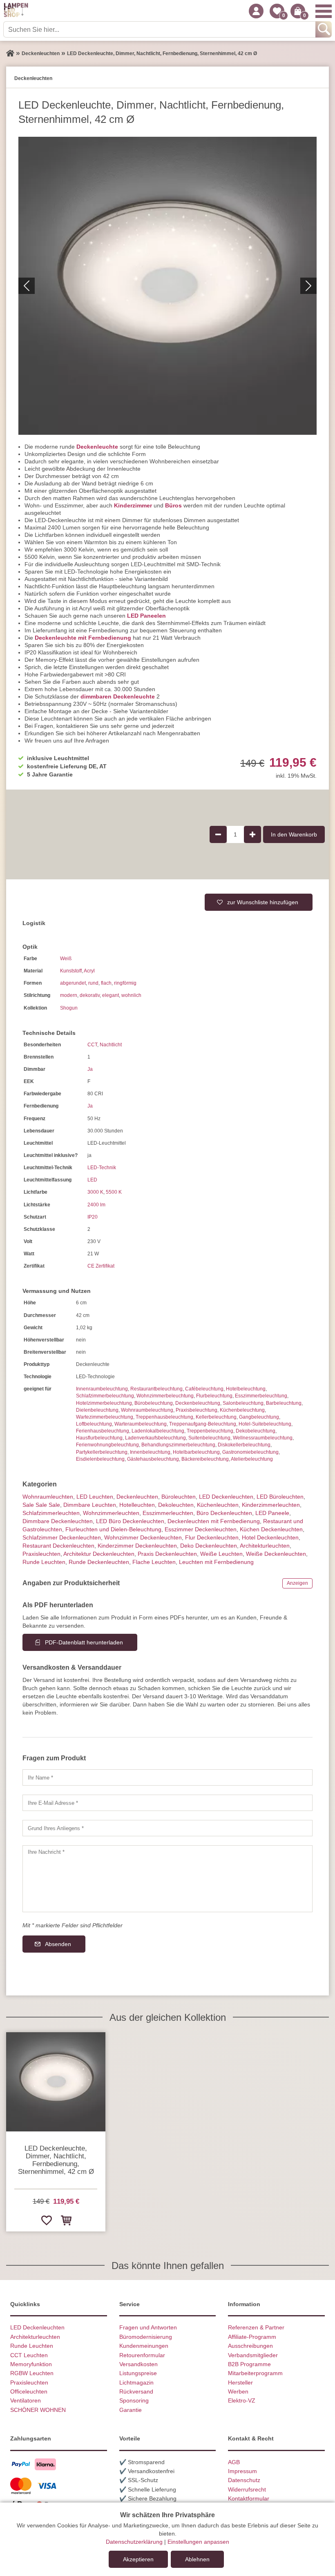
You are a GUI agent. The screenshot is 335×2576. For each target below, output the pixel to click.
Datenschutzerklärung (134, 2542)
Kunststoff (71, 971)
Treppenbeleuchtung (210, 1431)
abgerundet (73, 983)
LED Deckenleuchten (226, 1497)
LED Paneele (272, 1513)
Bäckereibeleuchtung (205, 1459)
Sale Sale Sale (41, 1505)
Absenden (58, 1944)
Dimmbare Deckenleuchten (58, 1521)
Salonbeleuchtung (243, 1403)
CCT (92, 1045)
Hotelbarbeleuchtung (196, 1452)
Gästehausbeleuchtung (153, 1459)
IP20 (93, 1217)
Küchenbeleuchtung (242, 1410)
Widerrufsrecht (247, 2489)
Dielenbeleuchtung (97, 1410)
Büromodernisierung (146, 2337)
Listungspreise (138, 2373)
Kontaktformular (249, 2498)
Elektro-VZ (242, 2400)
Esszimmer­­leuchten (168, 1513)
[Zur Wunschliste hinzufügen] (46, 2220)
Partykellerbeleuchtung (102, 1452)
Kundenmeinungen (144, 2346)
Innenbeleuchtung (150, 1452)
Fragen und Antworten (148, 2327)
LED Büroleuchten (280, 1497)
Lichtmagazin (136, 2382)
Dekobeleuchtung (256, 1431)
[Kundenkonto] (256, 11)
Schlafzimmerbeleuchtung (105, 1396)
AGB (234, 2462)
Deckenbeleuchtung (198, 1403)
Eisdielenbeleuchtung (100, 1459)
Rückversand (136, 2391)
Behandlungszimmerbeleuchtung (178, 1445)
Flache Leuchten (154, 1562)
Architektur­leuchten (265, 1546)
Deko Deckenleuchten (209, 1546)
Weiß (66, 959)
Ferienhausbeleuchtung (103, 1431)
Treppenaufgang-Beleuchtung (203, 1424)
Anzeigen (297, 1583)
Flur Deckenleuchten (212, 1537)
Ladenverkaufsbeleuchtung (155, 1438)
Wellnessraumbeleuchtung (263, 1438)
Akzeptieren (138, 2559)
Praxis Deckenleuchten (167, 1554)
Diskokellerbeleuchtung (244, 1445)
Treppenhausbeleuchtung (164, 1417)
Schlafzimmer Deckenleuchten (62, 1537)
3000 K (95, 1192)
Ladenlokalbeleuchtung (158, 1431)
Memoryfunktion (31, 2364)
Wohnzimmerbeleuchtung (165, 1396)
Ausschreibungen (250, 2346)
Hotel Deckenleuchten (270, 1537)
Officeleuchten (29, 2391)
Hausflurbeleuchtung (99, 1438)
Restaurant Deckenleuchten (58, 1546)
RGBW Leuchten (32, 2373)
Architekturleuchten (35, 2337)
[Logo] (16, 11)
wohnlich (131, 995)
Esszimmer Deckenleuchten (201, 1529)
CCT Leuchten (29, 2355)
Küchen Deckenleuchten (271, 1529)
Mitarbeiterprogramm (255, 2373)
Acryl (89, 971)
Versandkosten (138, 2364)
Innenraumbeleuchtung (102, 1389)
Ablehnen (197, 2559)
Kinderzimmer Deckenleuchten (137, 1546)
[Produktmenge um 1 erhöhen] (252, 834)
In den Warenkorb (294, 834)
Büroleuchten (179, 1497)
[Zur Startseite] (10, 53)
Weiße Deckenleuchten (276, 1554)
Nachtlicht (111, 1045)
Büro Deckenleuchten (224, 1513)
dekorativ (90, 995)
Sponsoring (134, 2400)
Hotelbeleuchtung (246, 1389)
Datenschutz (244, 2480)
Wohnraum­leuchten (48, 1497)
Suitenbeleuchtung (209, 1438)
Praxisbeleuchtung (197, 1410)
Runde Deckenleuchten (99, 1562)
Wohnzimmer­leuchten (111, 1513)
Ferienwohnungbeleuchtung (107, 1445)
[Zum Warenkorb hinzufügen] (66, 2220)
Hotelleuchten (137, 1505)
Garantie (131, 2410)
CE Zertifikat (101, 1266)
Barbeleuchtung (284, 1403)
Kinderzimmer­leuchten (271, 1505)
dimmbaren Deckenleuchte (118, 696)
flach (106, 983)
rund (93, 983)
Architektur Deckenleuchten (99, 1554)
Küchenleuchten (218, 1505)
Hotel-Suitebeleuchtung (265, 1424)
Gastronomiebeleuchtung (250, 1452)
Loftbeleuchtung (94, 1424)
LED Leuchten (95, 1497)
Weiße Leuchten (221, 1554)
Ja (90, 1069)
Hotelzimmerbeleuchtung (104, 1403)
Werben (238, 2391)
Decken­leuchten (137, 1497)
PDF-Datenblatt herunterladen (84, 1642)
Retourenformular (142, 2355)
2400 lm (96, 1205)
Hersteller (240, 2382)
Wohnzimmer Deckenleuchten (143, 1537)
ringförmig (125, 983)
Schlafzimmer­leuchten (51, 1513)
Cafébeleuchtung (204, 1389)
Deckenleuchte (97, 447)
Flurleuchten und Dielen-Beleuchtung (113, 1529)
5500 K (114, 1192)
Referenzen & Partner (256, 2327)
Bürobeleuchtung (154, 1403)
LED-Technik (102, 1168)
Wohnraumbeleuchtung (147, 1410)
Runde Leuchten (44, 1562)
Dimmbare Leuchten (90, 1505)
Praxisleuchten (41, 1554)
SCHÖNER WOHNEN (38, 2410)
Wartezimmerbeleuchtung (105, 1417)
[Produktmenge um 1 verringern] (218, 834)
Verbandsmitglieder (253, 2355)
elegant (111, 995)
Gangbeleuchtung (259, 1417)
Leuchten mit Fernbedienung (216, 1562)
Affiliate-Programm (252, 2337)
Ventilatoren (26, 2400)
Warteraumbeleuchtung (141, 1424)
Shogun (69, 1008)
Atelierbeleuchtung (252, 1459)
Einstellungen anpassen (198, 2542)
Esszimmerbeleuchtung (261, 1396)
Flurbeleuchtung (214, 1396)
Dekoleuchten (176, 1505)
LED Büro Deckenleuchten (130, 1521)
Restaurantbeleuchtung (156, 1389)
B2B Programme (249, 2364)
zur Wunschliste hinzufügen (263, 902)
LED (92, 1180)
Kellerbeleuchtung (216, 1417)
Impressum (242, 2471)
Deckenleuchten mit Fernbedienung (214, 1521)
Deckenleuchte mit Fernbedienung (83, 638)
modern (69, 995)
